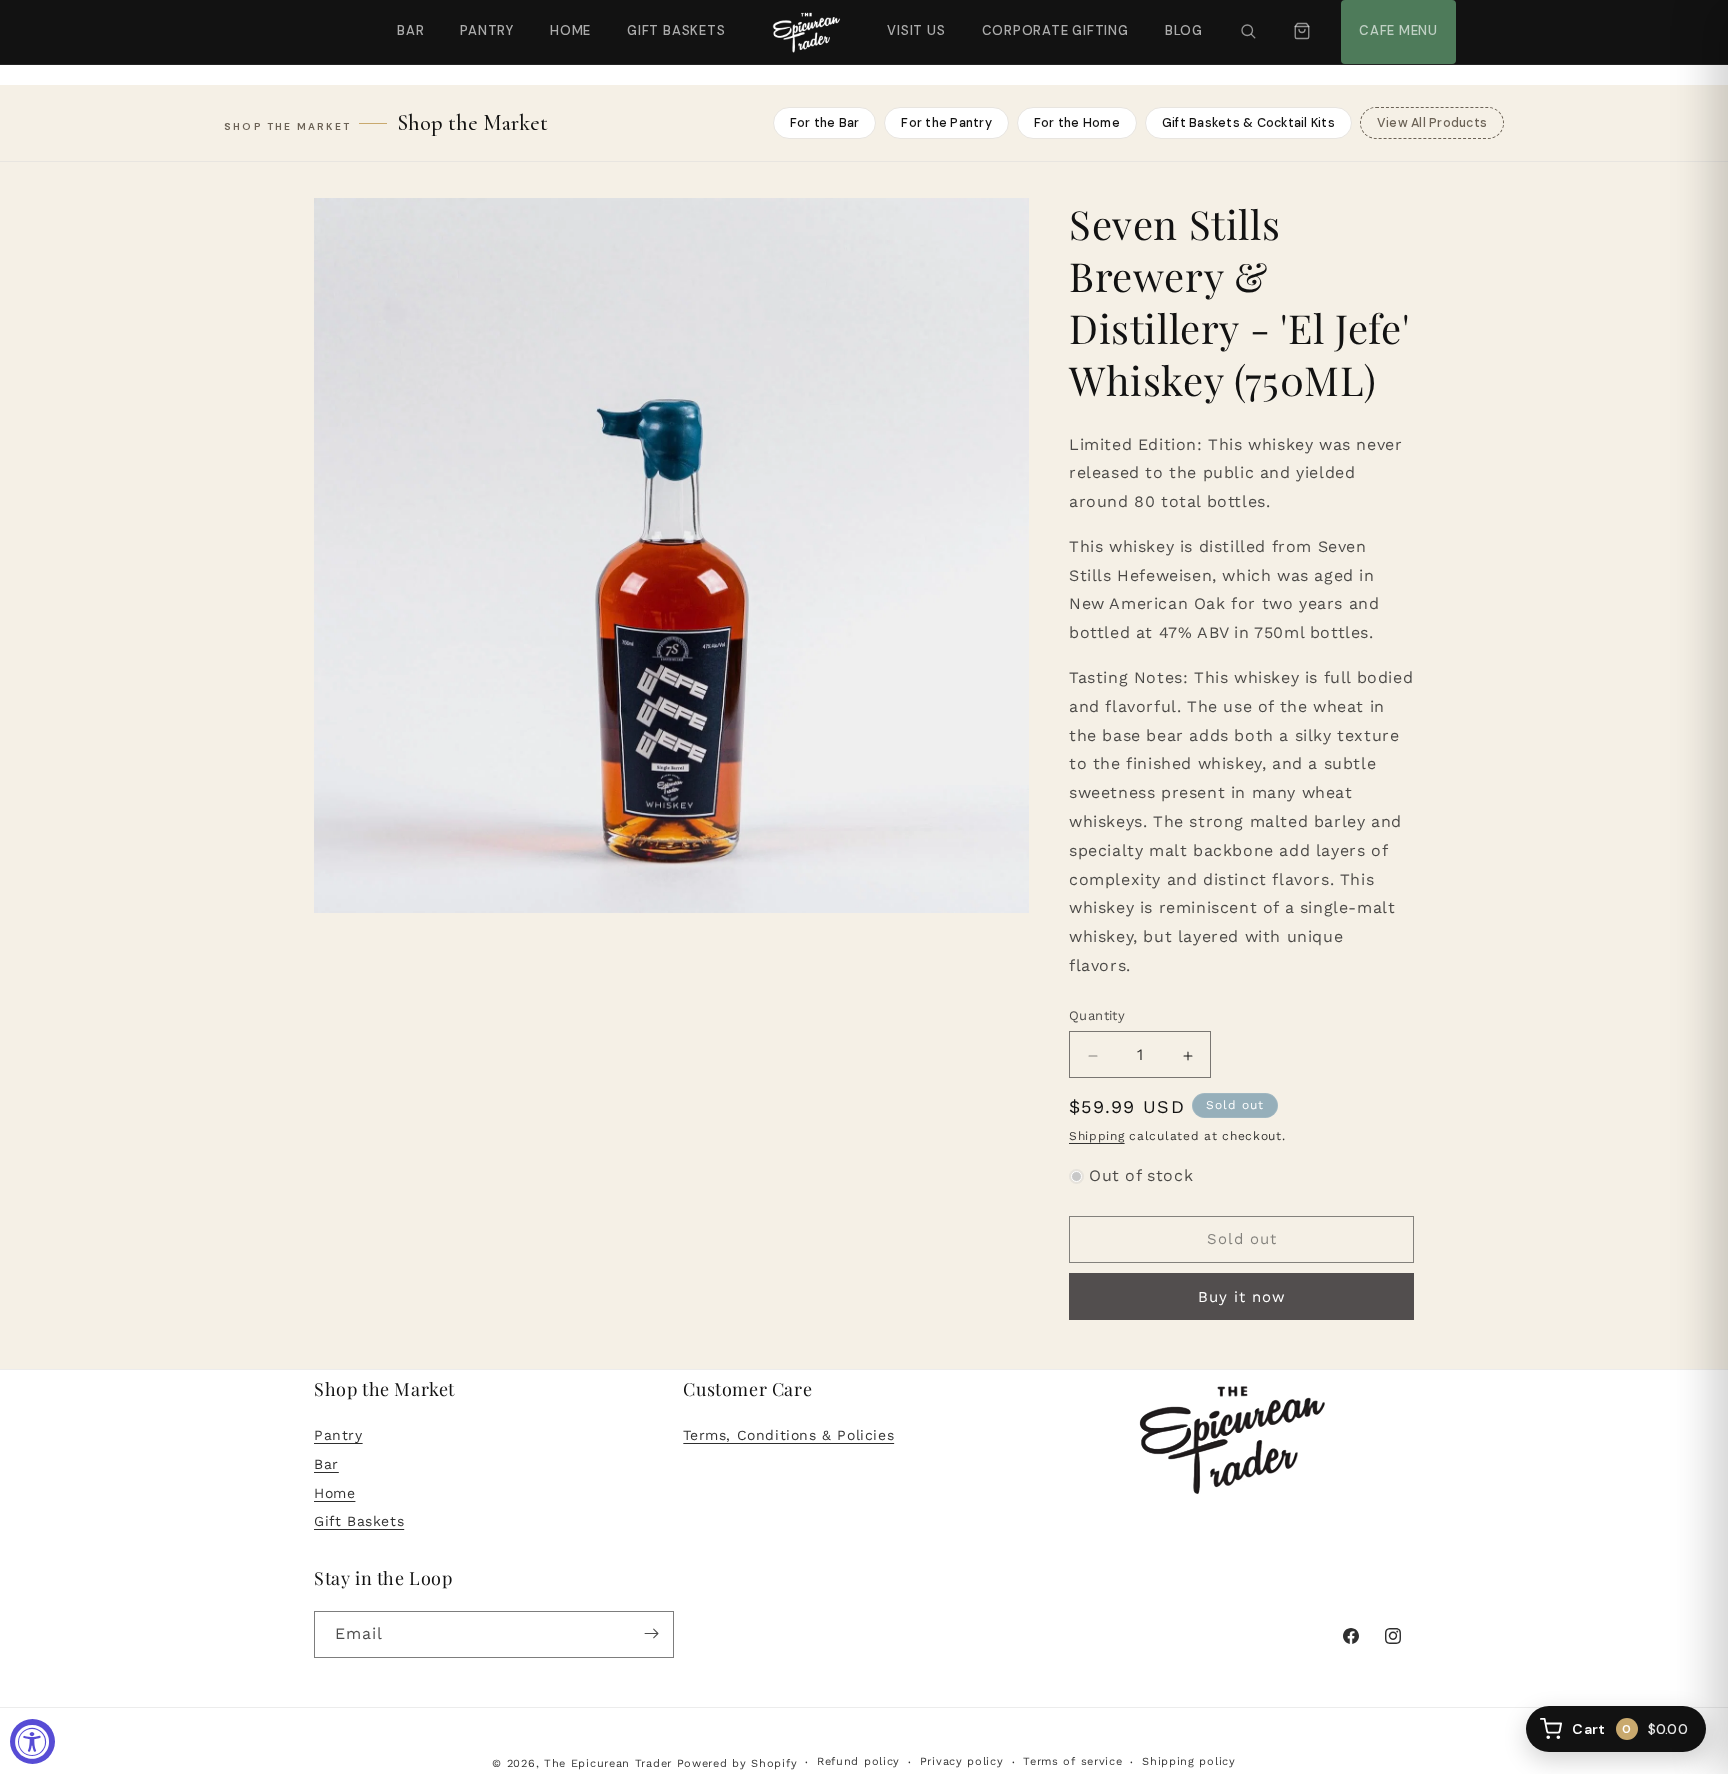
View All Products (1432, 123)
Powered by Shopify (737, 1763)
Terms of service (1072, 1762)
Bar (410, 30)
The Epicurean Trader (608, 1763)
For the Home (1077, 123)
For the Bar (825, 123)
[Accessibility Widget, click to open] (32, 1741)
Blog (1184, 30)
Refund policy (858, 1762)
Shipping (1097, 1137)
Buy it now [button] (1242, 1297)
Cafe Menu (1396, 19)
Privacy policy (962, 1762)
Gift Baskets (676, 30)
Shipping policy (1189, 1762)
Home (570, 30)
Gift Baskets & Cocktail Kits (1248, 123)
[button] (1248, 32)
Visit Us (914, 19)
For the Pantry (946, 123)
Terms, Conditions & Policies (788, 1436)
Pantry (487, 30)
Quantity (1097, 1016)
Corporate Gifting (1046, 19)
